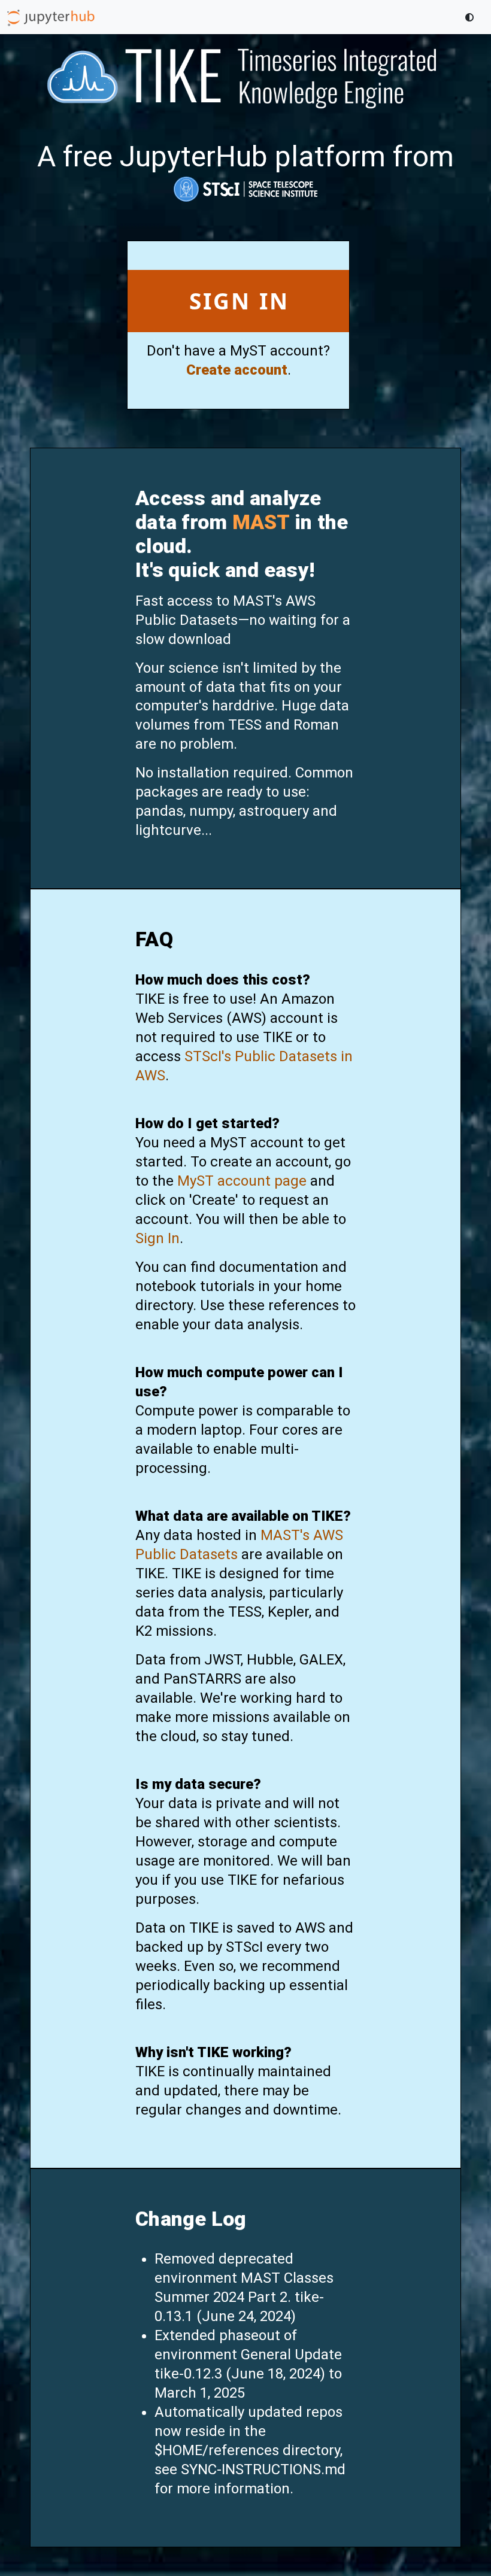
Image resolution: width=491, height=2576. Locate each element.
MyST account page (242, 1181)
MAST (261, 522)
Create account (237, 370)
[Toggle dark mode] (469, 17)
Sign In (240, 301)
